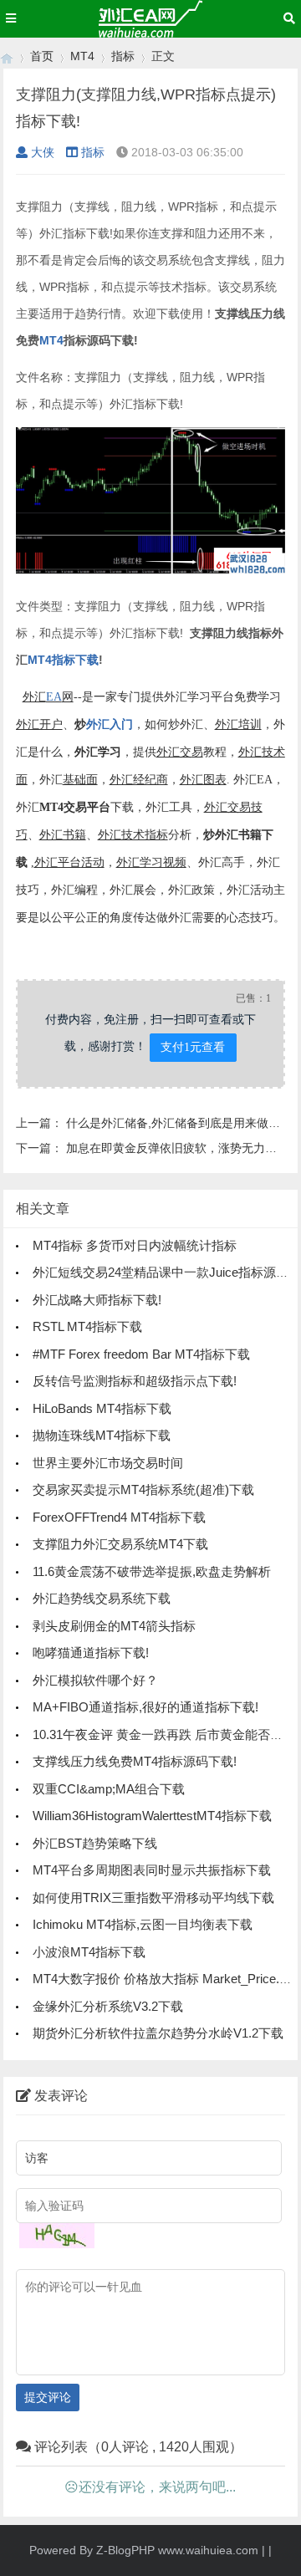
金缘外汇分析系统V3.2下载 (108, 2006)
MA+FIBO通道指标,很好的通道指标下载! (145, 1707)
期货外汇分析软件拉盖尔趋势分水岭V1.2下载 (158, 2033)
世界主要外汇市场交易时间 (108, 1463)
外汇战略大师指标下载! (97, 1300)
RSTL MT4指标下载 (87, 1326)
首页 (42, 56)
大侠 (43, 152)
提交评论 (48, 2397)
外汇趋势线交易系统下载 (102, 1598)
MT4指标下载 (63, 660)
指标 (123, 56)
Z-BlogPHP (125, 2550)
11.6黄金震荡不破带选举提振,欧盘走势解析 (152, 1571)
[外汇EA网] (7, 56)
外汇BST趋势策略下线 (95, 1843)
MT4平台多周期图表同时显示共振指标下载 (152, 1870)
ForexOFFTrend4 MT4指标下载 (119, 1517)
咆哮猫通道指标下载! (91, 1653)
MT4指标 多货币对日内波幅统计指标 (135, 1245)
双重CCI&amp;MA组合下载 (109, 1789)
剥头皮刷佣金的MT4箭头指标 (114, 1626)
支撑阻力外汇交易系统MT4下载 (120, 1544)
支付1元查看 (193, 1047)
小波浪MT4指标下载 (89, 1952)
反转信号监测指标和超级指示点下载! (135, 1381)
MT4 (82, 56)
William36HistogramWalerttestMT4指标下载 (152, 1816)
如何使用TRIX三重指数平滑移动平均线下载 (153, 1898)
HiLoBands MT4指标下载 (102, 1408)
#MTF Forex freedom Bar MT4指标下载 (141, 1354)
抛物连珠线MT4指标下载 (102, 1435)
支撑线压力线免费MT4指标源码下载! (135, 1761)
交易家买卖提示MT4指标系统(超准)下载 (143, 1489)
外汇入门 (110, 724)
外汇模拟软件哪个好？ (95, 1680)
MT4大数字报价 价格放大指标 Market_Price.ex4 (166, 1979)
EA (54, 697)
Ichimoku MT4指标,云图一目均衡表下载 (143, 1924)
